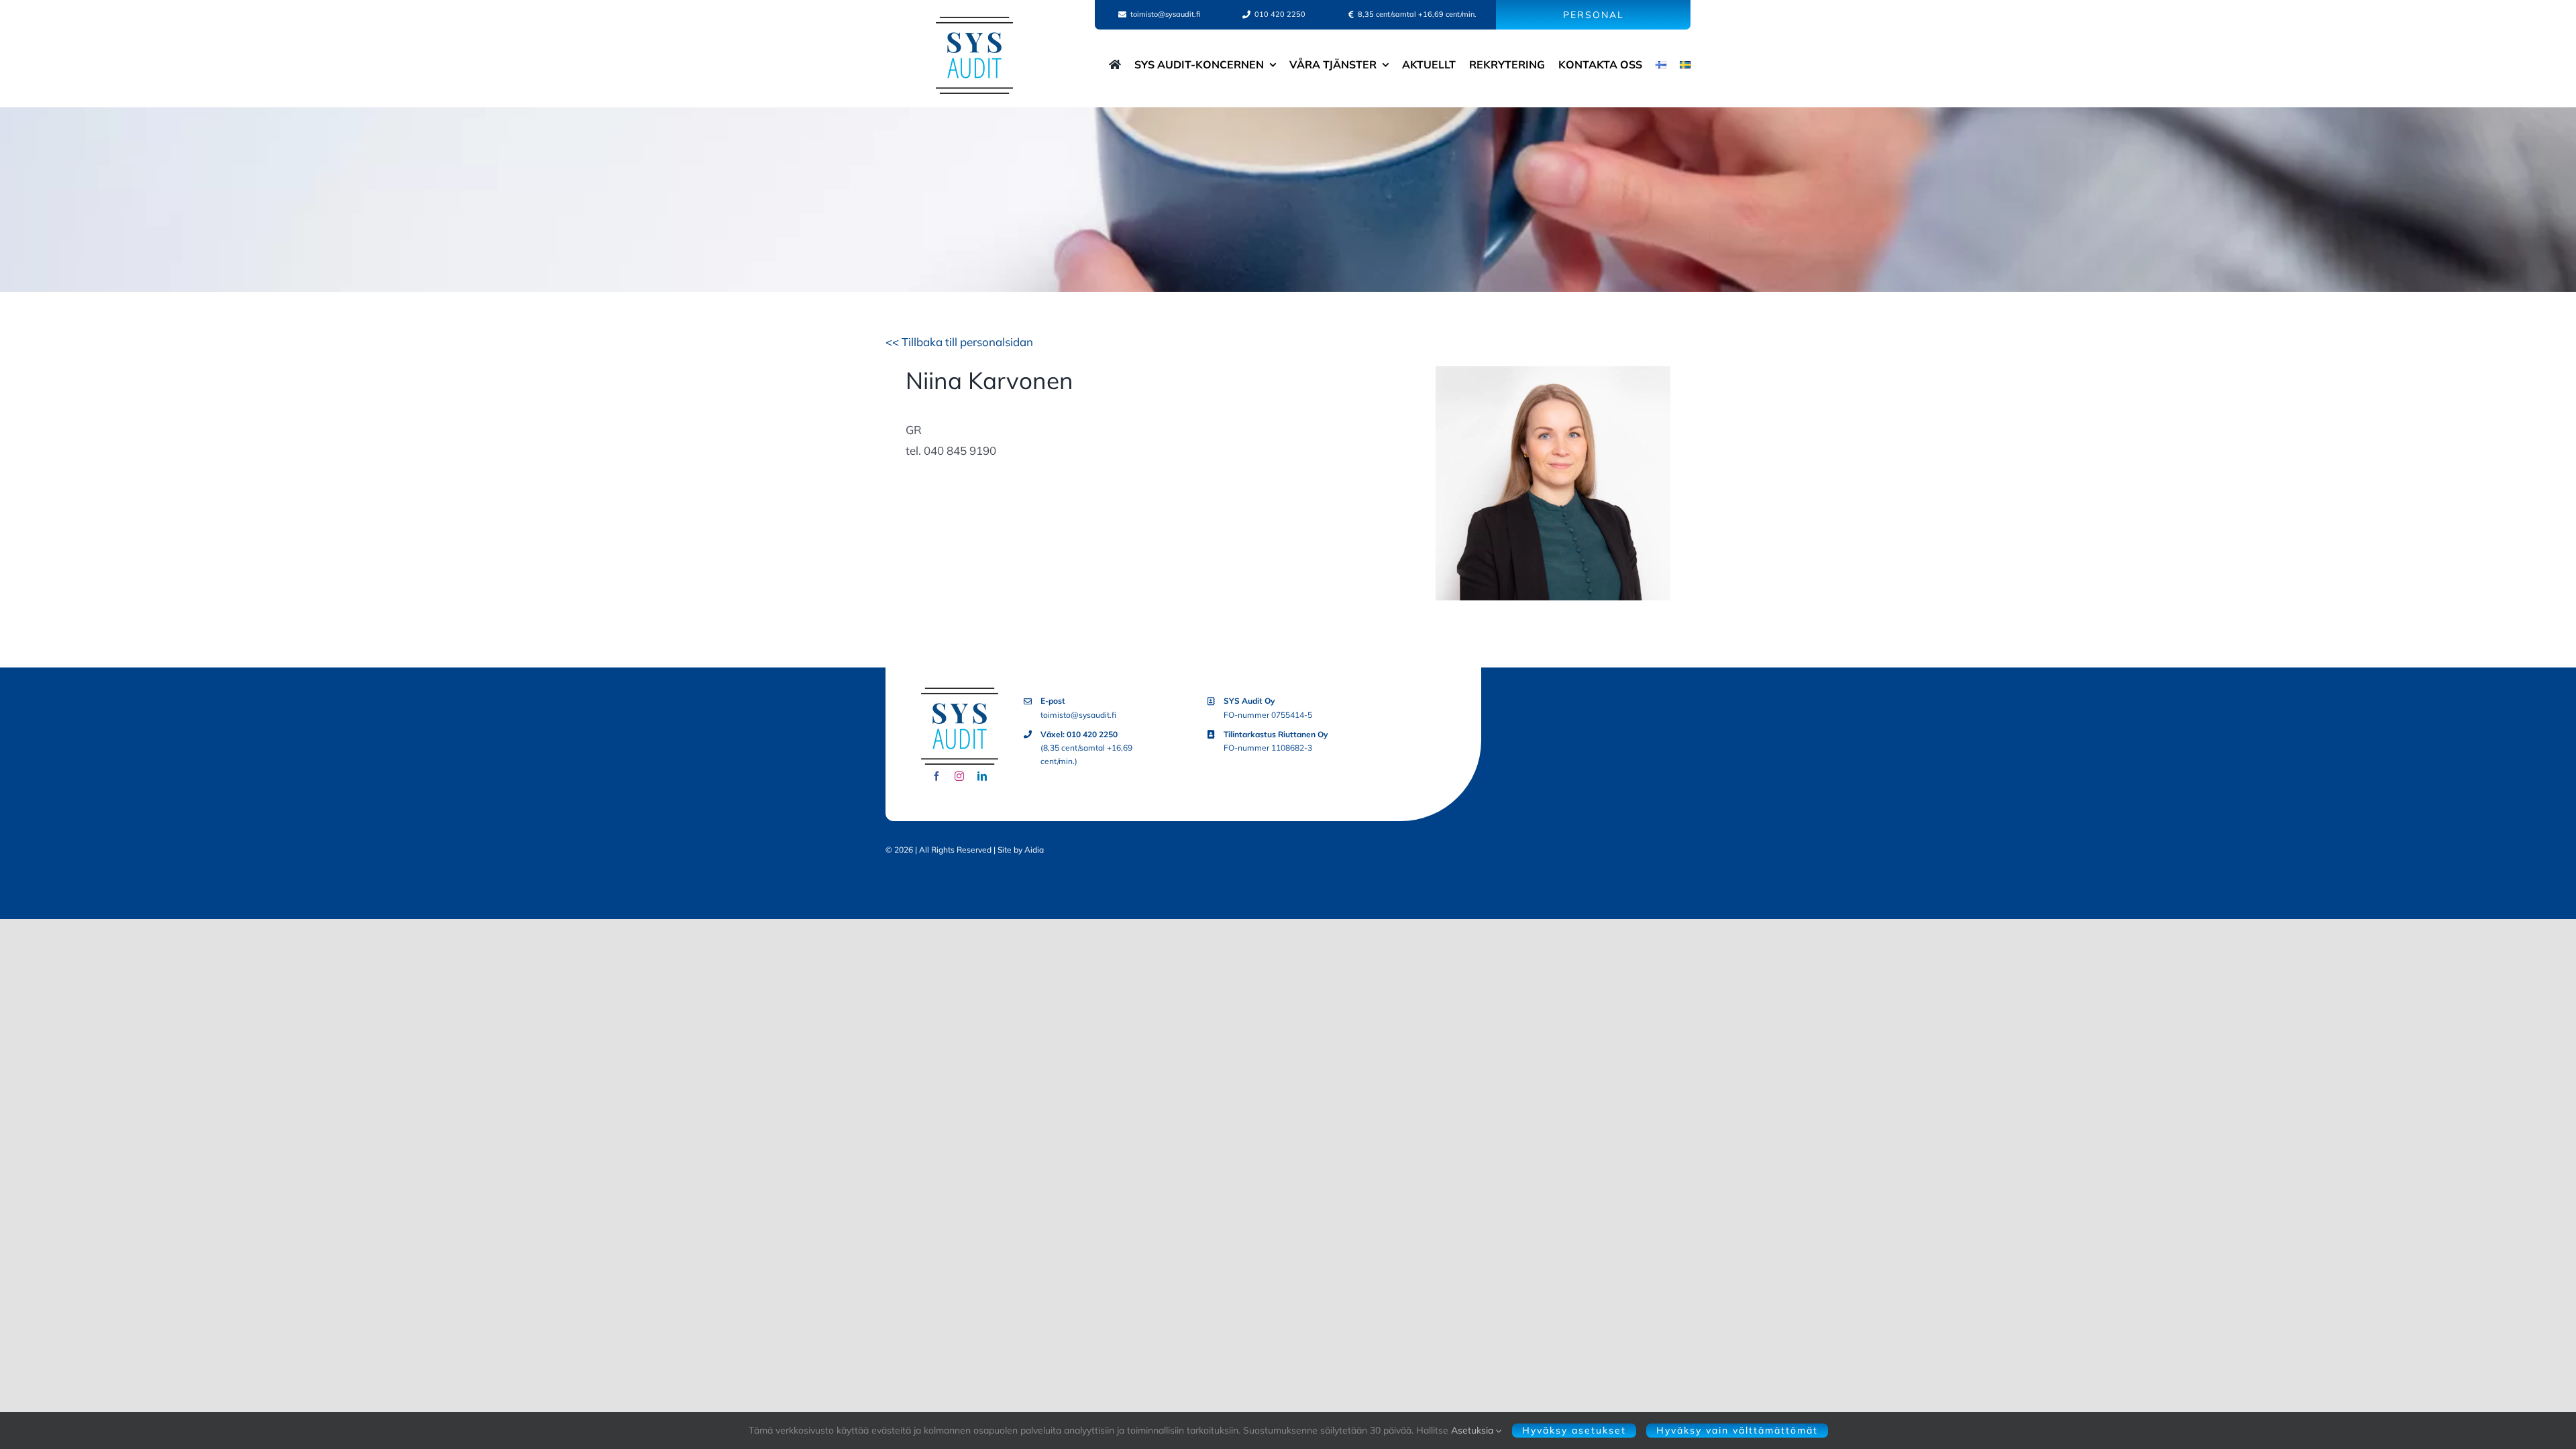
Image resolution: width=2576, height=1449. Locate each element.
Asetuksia (1473, 1430)
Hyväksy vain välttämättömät (1737, 1430)
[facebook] (936, 776)
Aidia (1034, 850)
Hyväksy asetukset (1574, 1430)
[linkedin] (982, 776)
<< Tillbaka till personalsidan (959, 342)
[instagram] (959, 776)
